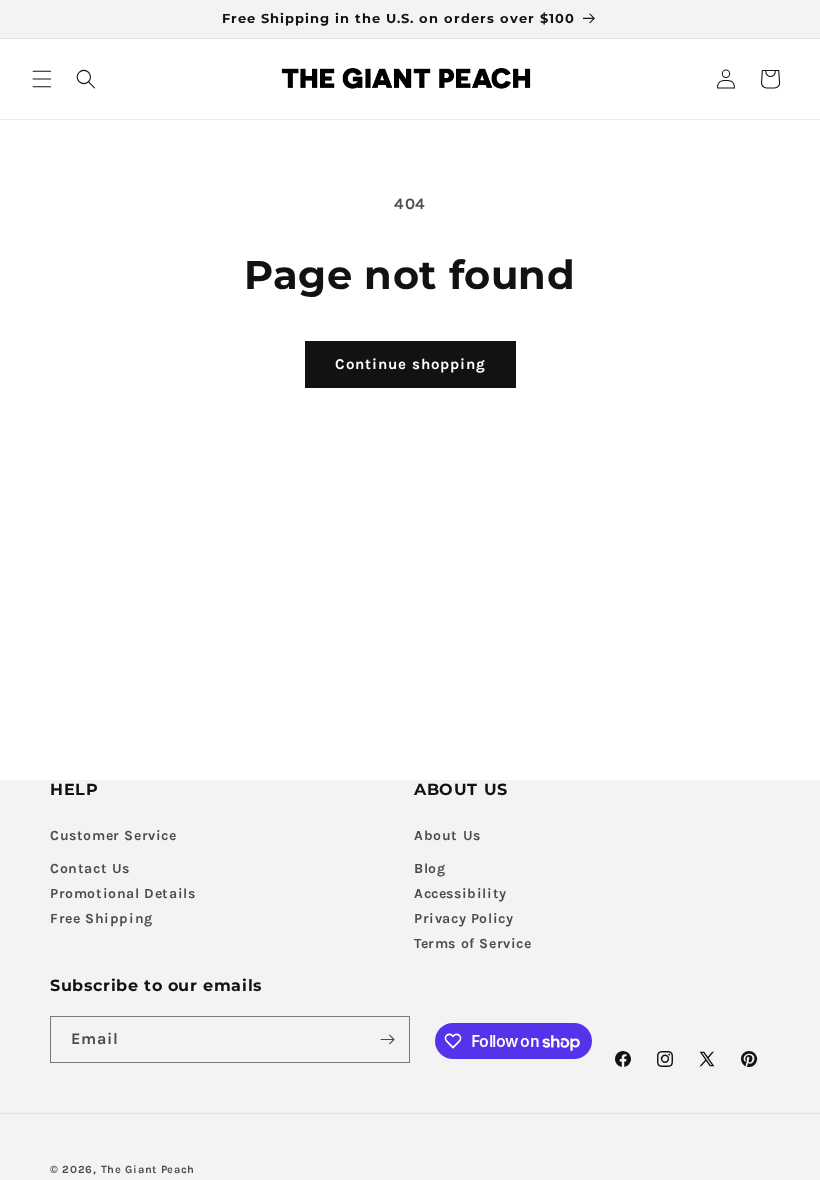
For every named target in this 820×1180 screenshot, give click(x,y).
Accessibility (460, 893)
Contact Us (90, 868)
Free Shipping (101, 918)
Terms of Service (473, 943)
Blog (429, 868)
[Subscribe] (387, 1039)
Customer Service (113, 835)
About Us (447, 835)
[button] (42, 79)
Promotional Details (122, 893)
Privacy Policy (463, 918)
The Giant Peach (148, 1169)
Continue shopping (410, 364)
